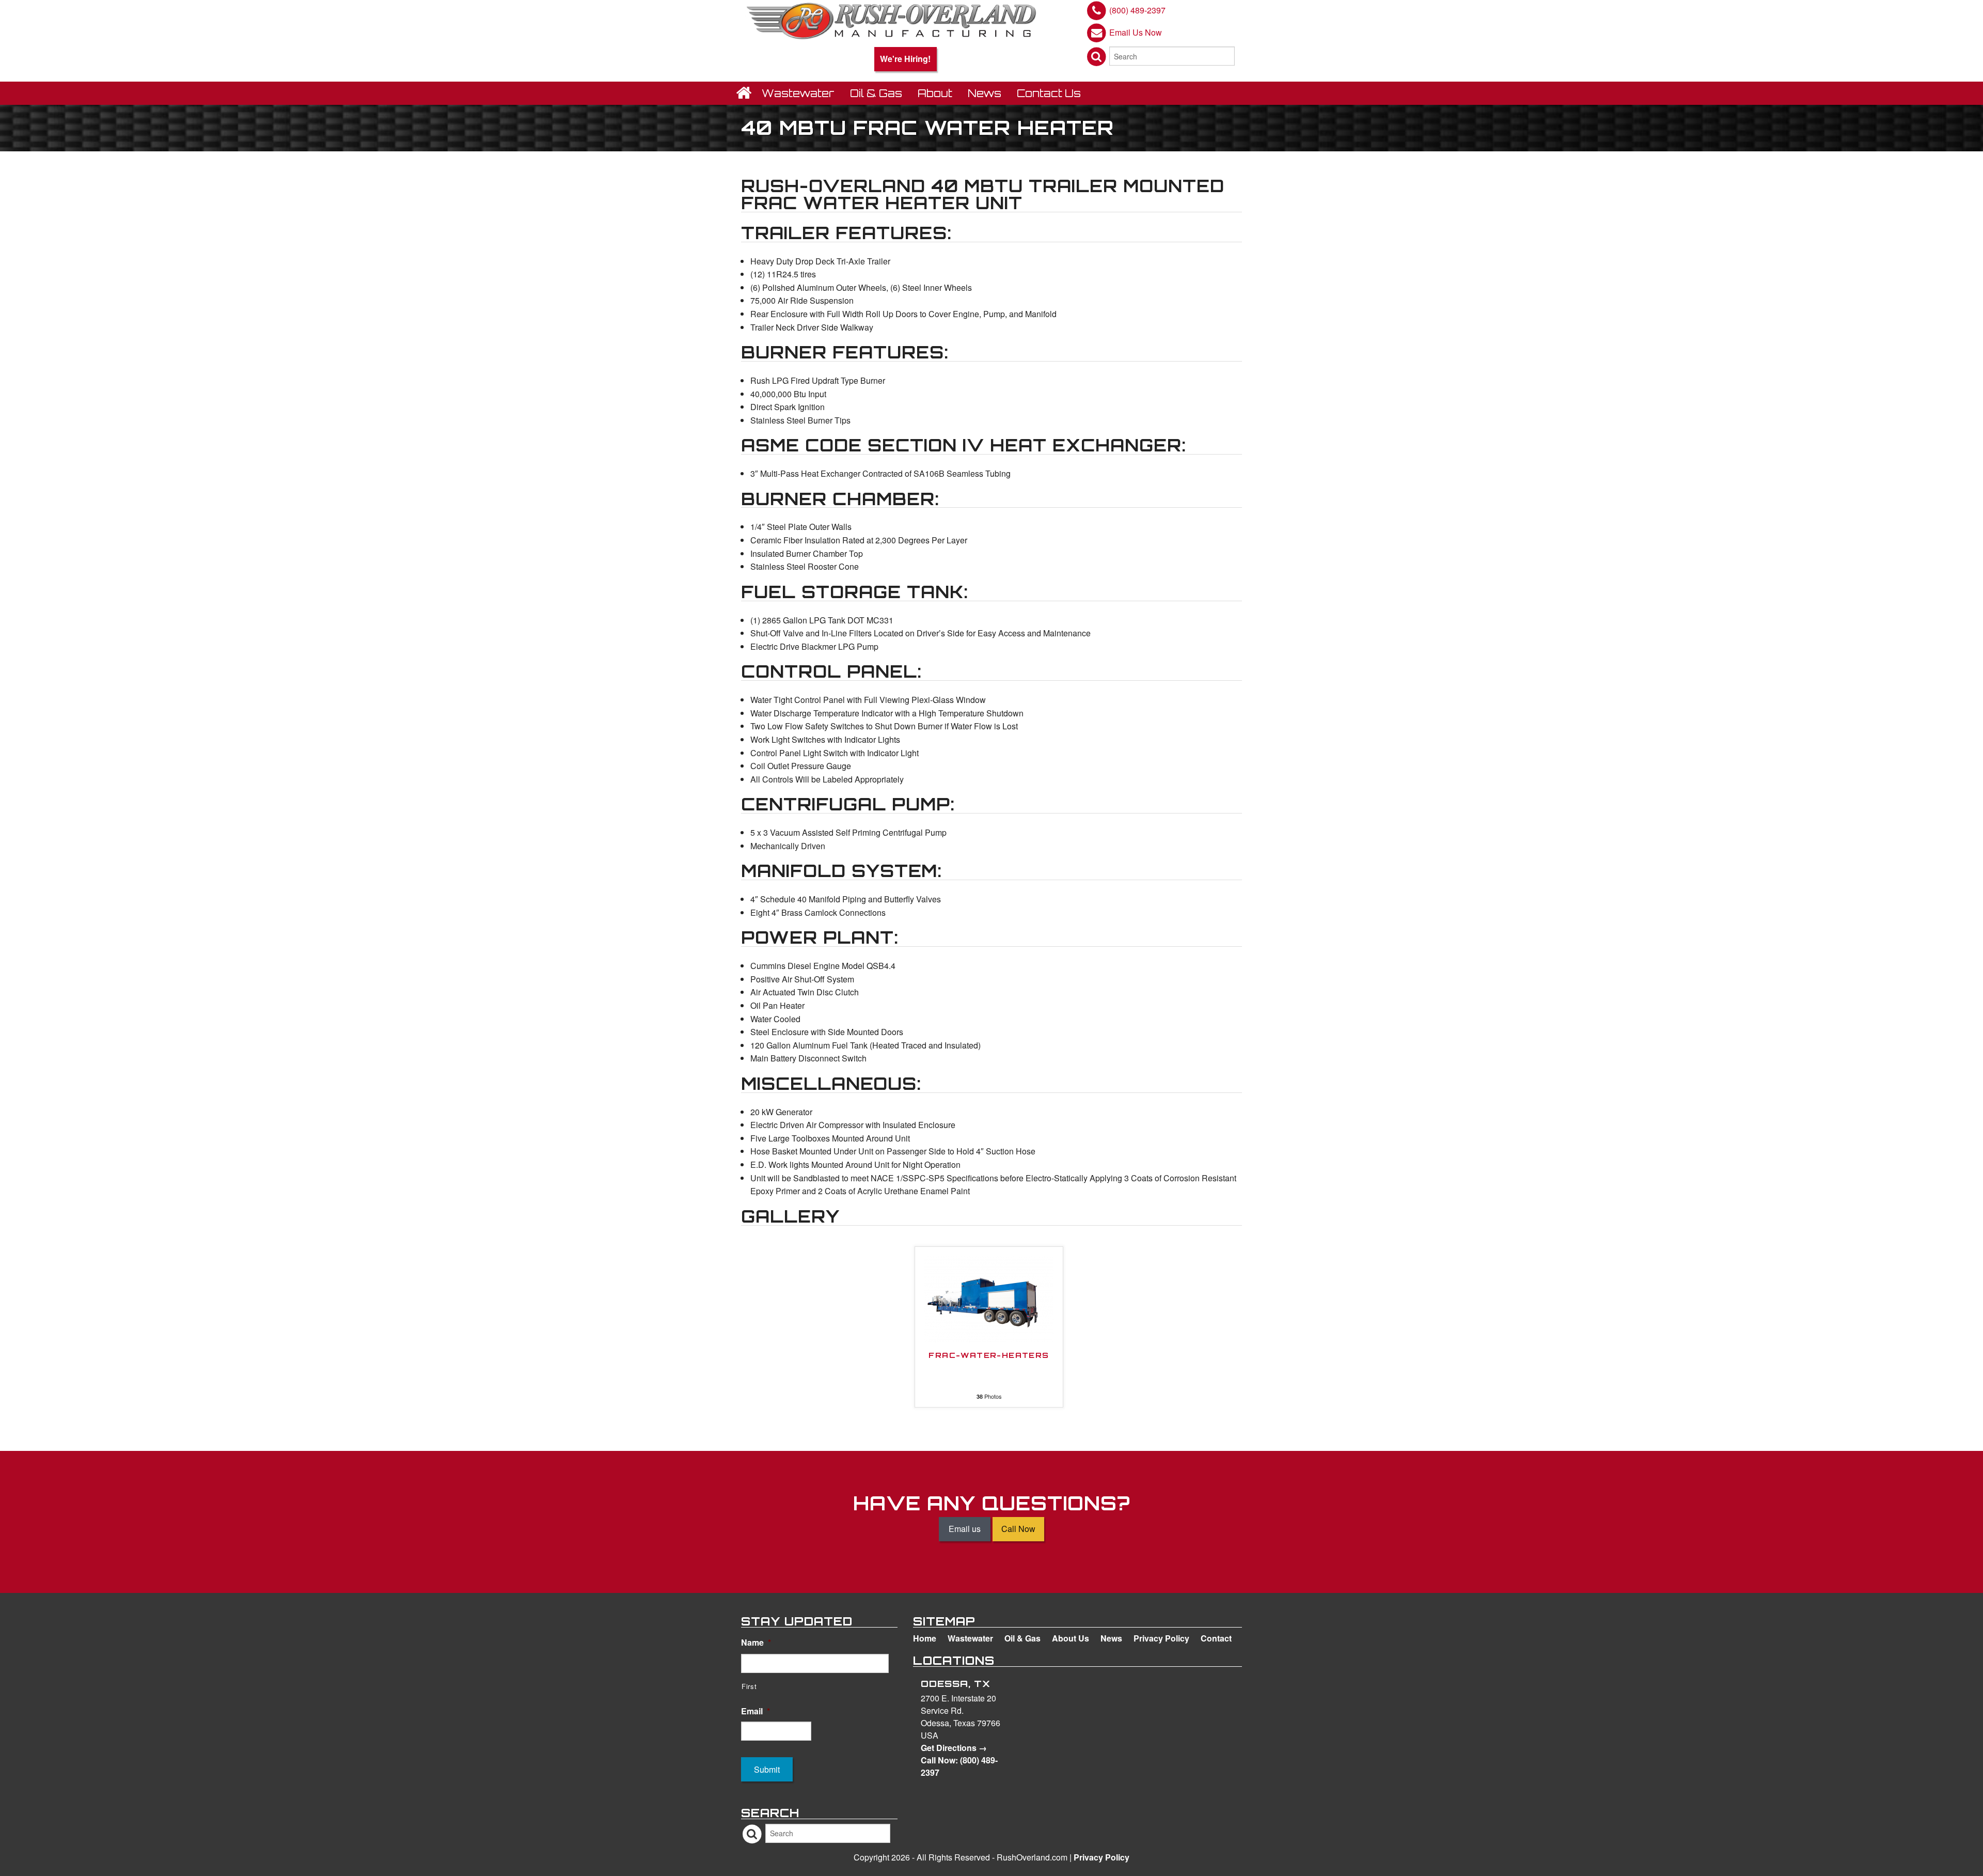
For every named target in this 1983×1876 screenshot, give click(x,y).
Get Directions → (954, 1748)
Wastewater (798, 93)
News (985, 93)
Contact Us (1049, 93)
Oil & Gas (876, 93)
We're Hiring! (905, 59)
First (749, 1686)
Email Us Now (1136, 32)
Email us (965, 1529)
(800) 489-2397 (1137, 10)
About (935, 93)
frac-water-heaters (989, 1356)
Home (925, 1638)
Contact (1216, 1638)
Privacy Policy (1161, 1638)
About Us (1071, 1638)
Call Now (1018, 1529)
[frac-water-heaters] (989, 1298)
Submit (767, 1769)
